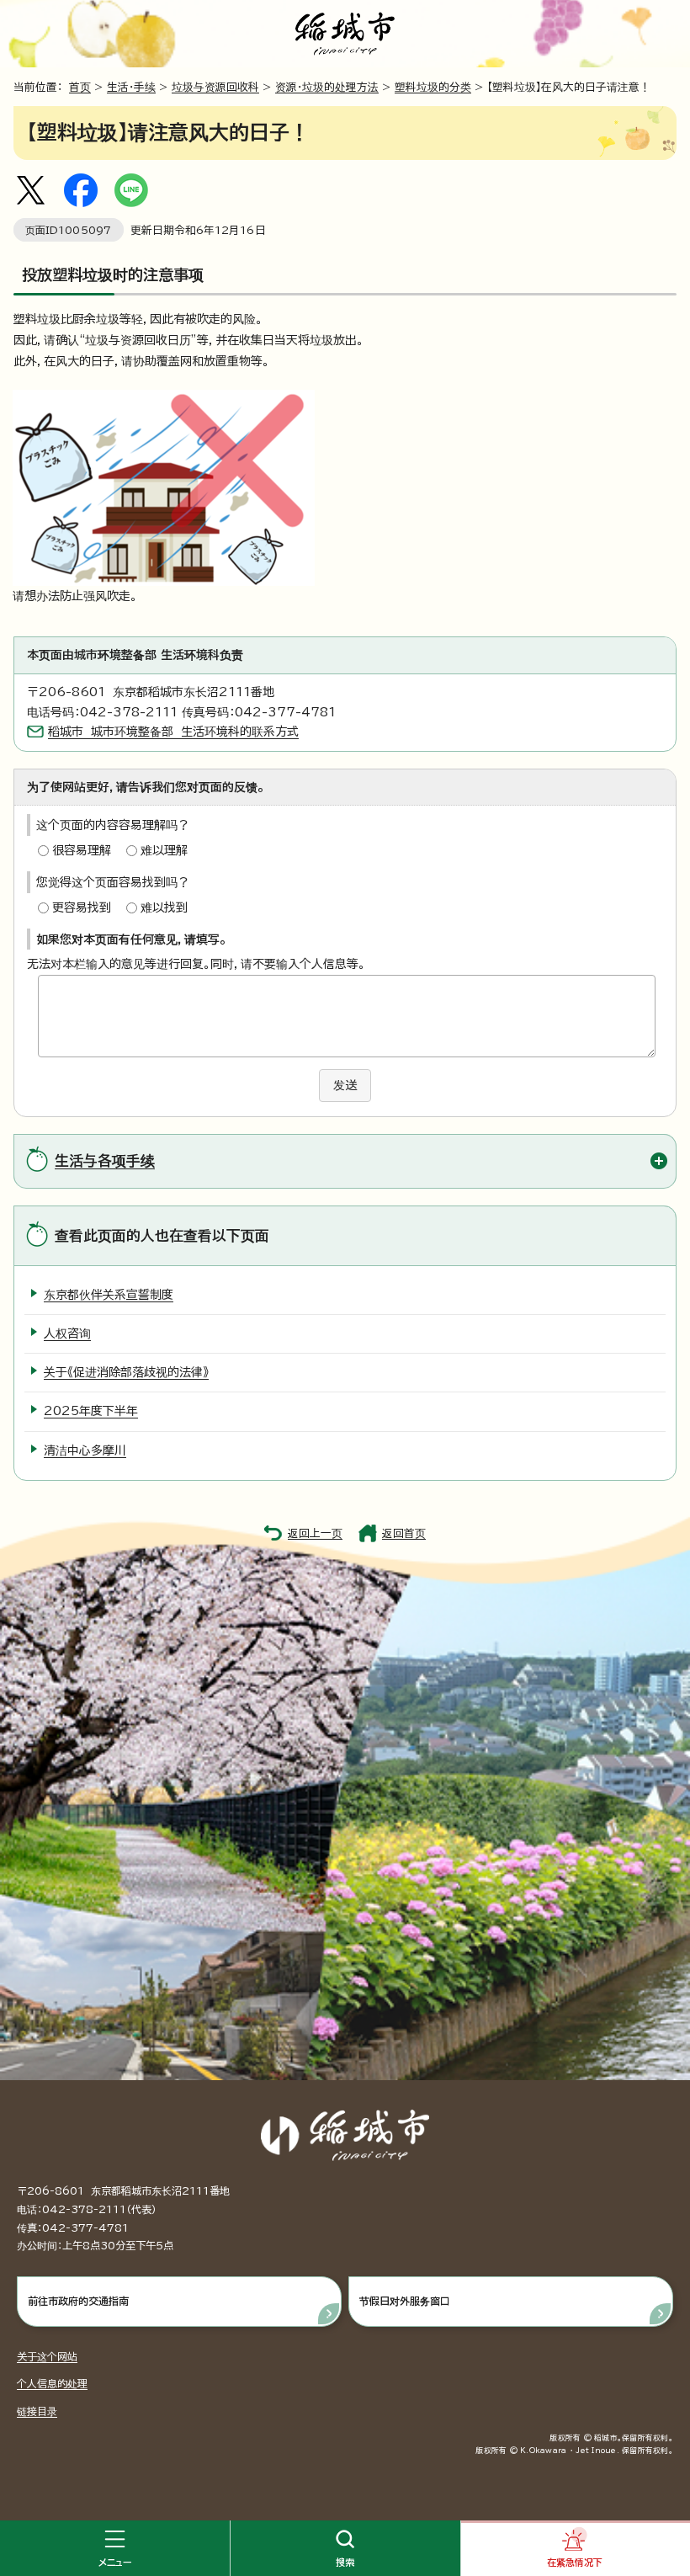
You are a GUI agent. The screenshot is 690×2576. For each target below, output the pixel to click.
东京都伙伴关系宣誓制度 (109, 1295)
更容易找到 (82, 907)
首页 (80, 87)
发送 (345, 1085)
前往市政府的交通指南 (78, 2301)
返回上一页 (315, 1533)
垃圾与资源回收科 (215, 87)
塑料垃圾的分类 (433, 87)
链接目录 (37, 2411)
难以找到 (164, 907)
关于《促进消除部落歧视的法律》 (126, 1372)
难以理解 (164, 850)
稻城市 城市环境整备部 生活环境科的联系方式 (173, 732)
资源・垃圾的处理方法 (327, 87)
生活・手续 (131, 87)
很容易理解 (82, 850)
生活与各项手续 (105, 1160)
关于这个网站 (47, 2356)
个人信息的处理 (52, 2383)
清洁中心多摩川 (85, 1450)
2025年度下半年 (91, 1411)
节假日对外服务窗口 (405, 2301)
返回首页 (404, 1533)
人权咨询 (67, 1333)
